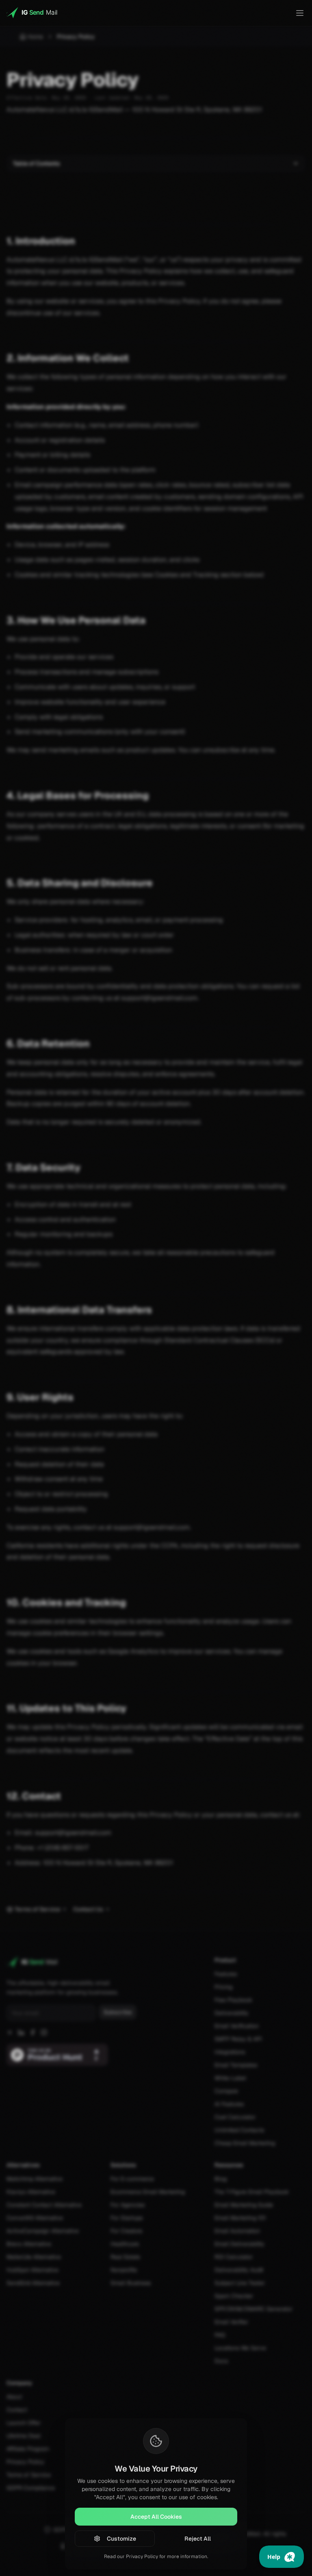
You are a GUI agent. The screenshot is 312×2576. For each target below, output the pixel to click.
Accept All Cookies (156, 2517)
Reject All (198, 2539)
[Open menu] (300, 13)
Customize (121, 2539)
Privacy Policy (142, 2556)
